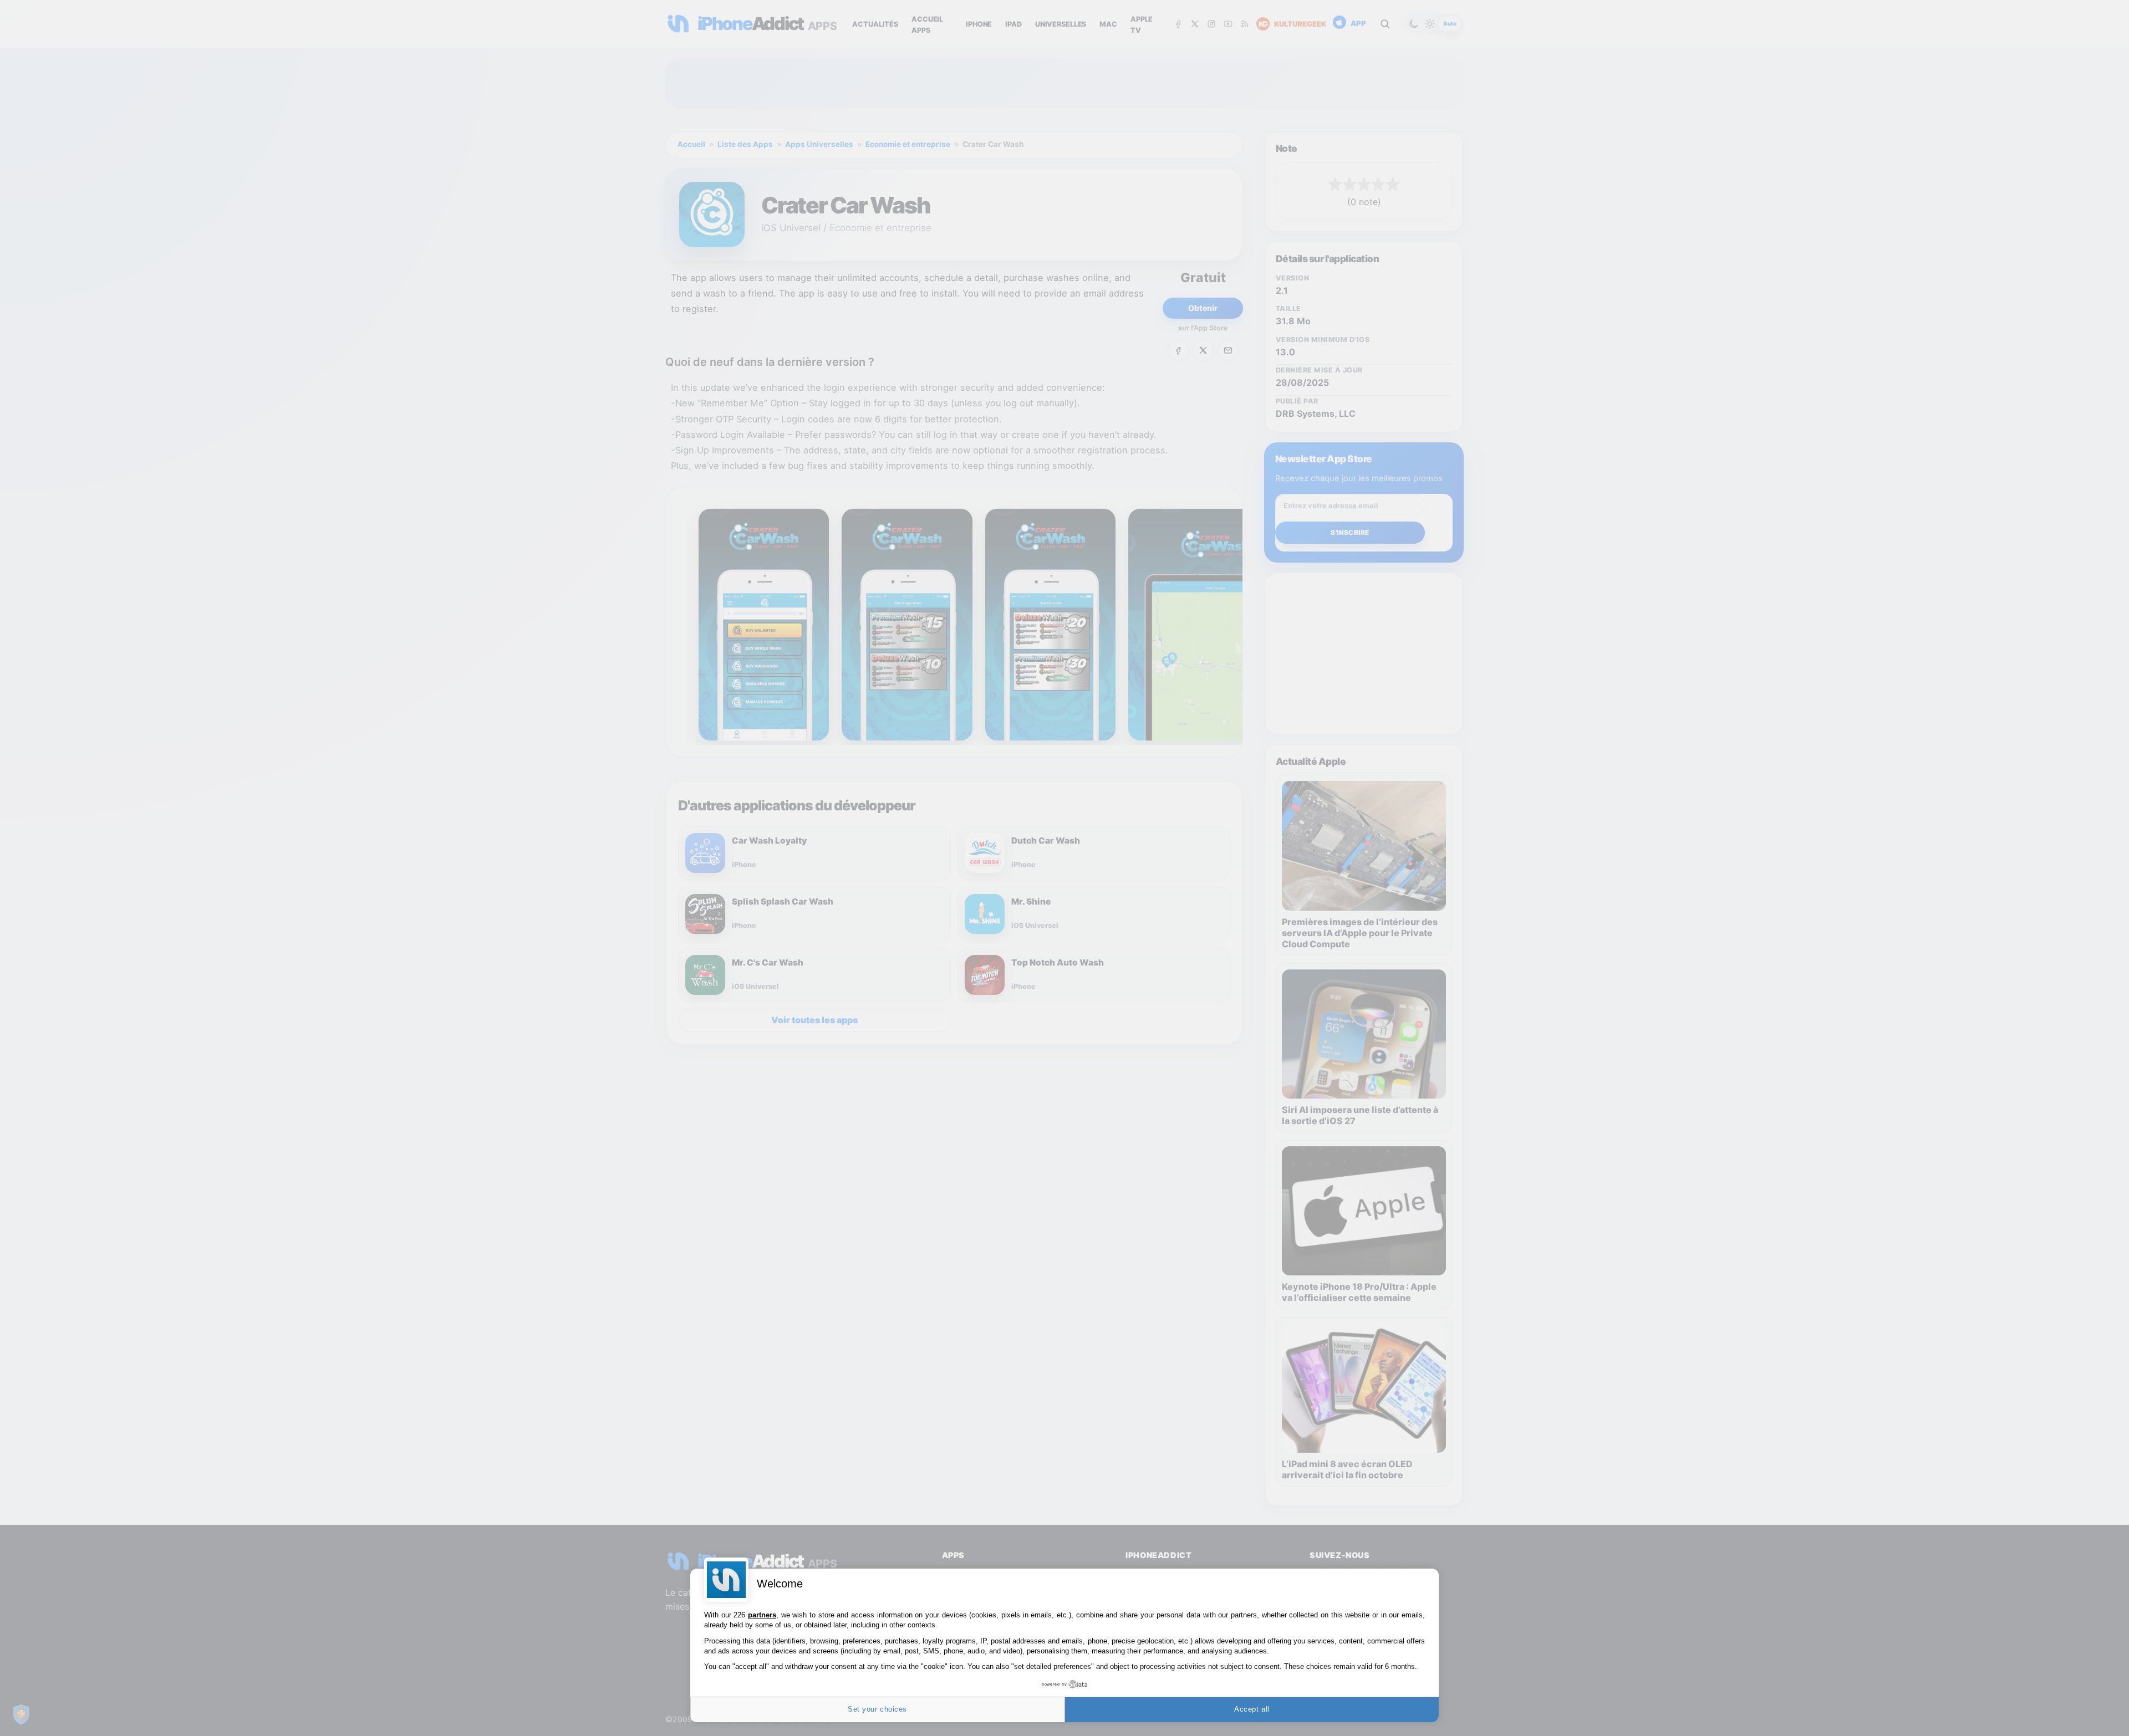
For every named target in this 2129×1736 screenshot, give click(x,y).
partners (762, 1615)
